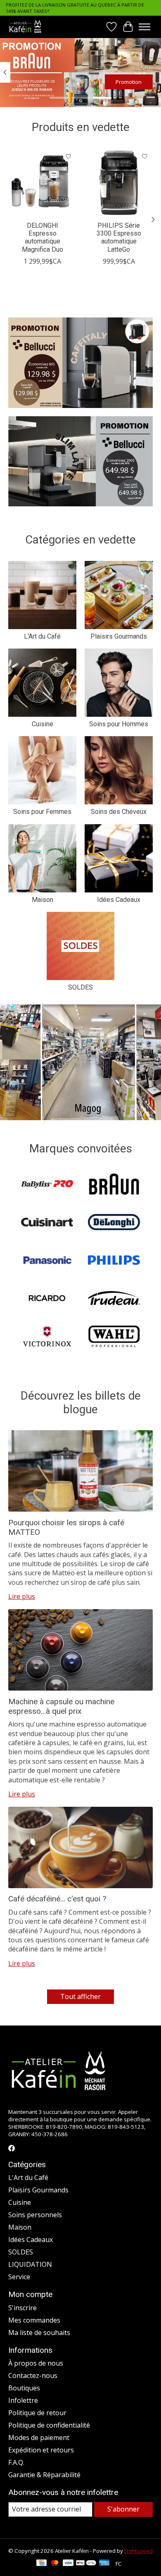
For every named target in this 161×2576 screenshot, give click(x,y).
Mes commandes (34, 2320)
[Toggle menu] (144, 27)
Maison (43, 900)
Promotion (129, 82)
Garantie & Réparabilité (44, 2475)
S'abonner (123, 2509)
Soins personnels (35, 2215)
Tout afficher (80, 1996)
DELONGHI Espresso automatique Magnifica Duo (43, 237)
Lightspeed (139, 2551)
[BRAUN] (114, 1185)
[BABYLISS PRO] (47, 1185)
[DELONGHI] (114, 1223)
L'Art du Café (42, 636)
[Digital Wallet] (86, 2564)
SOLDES (80, 987)
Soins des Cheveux (119, 812)
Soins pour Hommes (119, 724)
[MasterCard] (55, 2564)
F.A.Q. (16, 2462)
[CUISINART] (47, 1223)
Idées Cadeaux (119, 900)
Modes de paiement (39, 2438)
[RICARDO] (47, 1299)
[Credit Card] (41, 2564)
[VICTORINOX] (47, 1337)
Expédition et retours (41, 2450)
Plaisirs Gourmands (119, 636)
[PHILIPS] (114, 1261)
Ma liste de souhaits (39, 2333)
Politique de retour (37, 2413)
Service (19, 2277)
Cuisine (43, 724)
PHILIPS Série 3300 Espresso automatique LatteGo (119, 237)
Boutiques (24, 2388)
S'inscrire (22, 2308)
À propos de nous (36, 2363)
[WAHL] (114, 1337)
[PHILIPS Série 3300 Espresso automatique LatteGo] (119, 182)
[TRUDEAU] (114, 1299)
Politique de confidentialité (49, 2425)
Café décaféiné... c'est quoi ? (57, 1899)
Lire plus (22, 1596)
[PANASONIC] (47, 1261)
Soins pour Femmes (42, 812)
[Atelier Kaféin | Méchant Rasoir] (25, 27)
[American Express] (104, 2564)
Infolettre (23, 2400)
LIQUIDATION (30, 2264)
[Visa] (68, 2564)
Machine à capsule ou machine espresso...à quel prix (61, 1706)
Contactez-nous (33, 2376)
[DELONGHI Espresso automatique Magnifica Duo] (42, 182)
